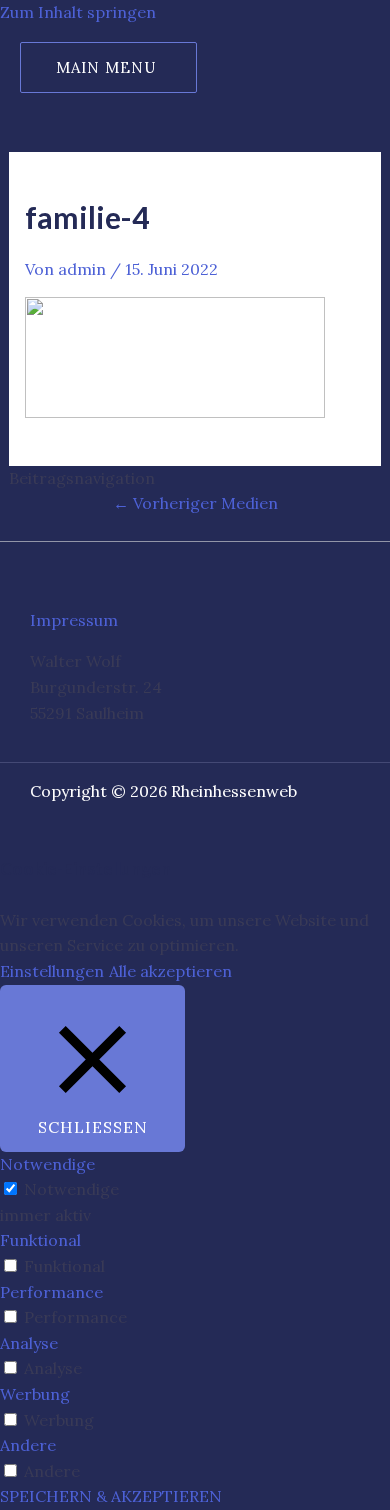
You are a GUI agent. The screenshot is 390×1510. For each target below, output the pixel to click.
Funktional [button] (40, 1240)
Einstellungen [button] (52, 971)
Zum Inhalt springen (78, 12)
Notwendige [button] (47, 1164)
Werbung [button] (35, 1394)
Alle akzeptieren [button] (170, 971)
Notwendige (71, 1189)
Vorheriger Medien (195, 503)
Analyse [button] (29, 1343)
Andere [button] (28, 1445)
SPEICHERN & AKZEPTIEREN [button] (111, 1496)
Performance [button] (51, 1292)
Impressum (74, 620)
